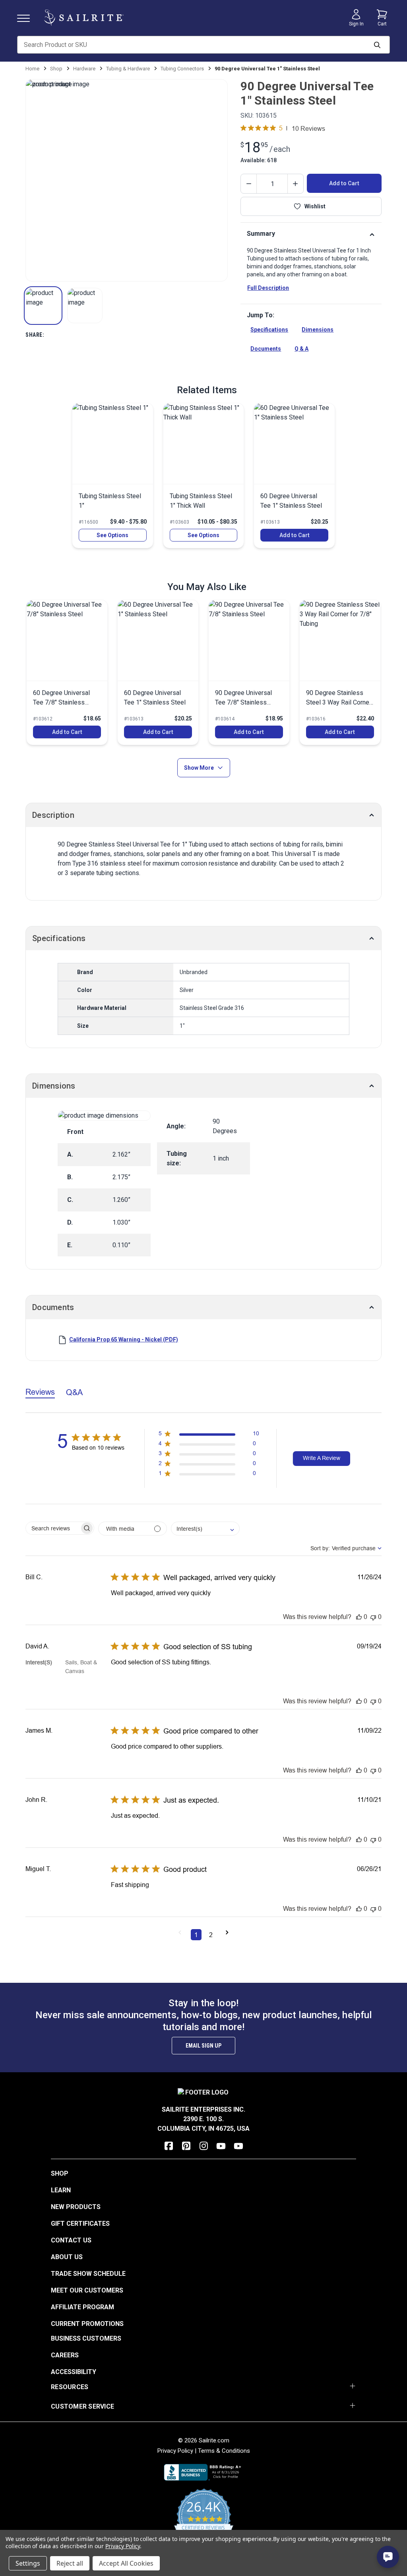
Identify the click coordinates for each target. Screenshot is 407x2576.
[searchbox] (53, 1528)
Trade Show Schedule (88, 2274)
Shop (60, 2173)
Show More (199, 768)
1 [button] (196, 1935)
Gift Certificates (80, 2224)
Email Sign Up (203, 2046)
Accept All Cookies (126, 2563)
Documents (266, 349)
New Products (76, 2207)
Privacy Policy (175, 2451)
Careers (65, 2355)
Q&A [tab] (74, 1392)
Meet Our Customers (87, 2290)
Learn (61, 2190)
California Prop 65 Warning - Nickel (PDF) (124, 1339)
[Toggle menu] (27, 18)
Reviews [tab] (40, 1392)
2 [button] (211, 1935)
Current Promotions (87, 2324)
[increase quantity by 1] (295, 184)
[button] (43, 306)
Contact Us (71, 2240)
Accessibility (74, 2372)
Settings (28, 2563)
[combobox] (205, 1529)
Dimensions (318, 330)
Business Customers (86, 2338)
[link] (113, 476)
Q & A (301, 349)
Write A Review (322, 1458)
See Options (112, 535)
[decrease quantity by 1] (249, 184)
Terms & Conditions (224, 2451)
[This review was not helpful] (373, 1617)
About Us (67, 2257)
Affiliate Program (82, 2307)
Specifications (269, 330)
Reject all (70, 2563)
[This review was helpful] (359, 1617)
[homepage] (84, 18)
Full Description (268, 288)
